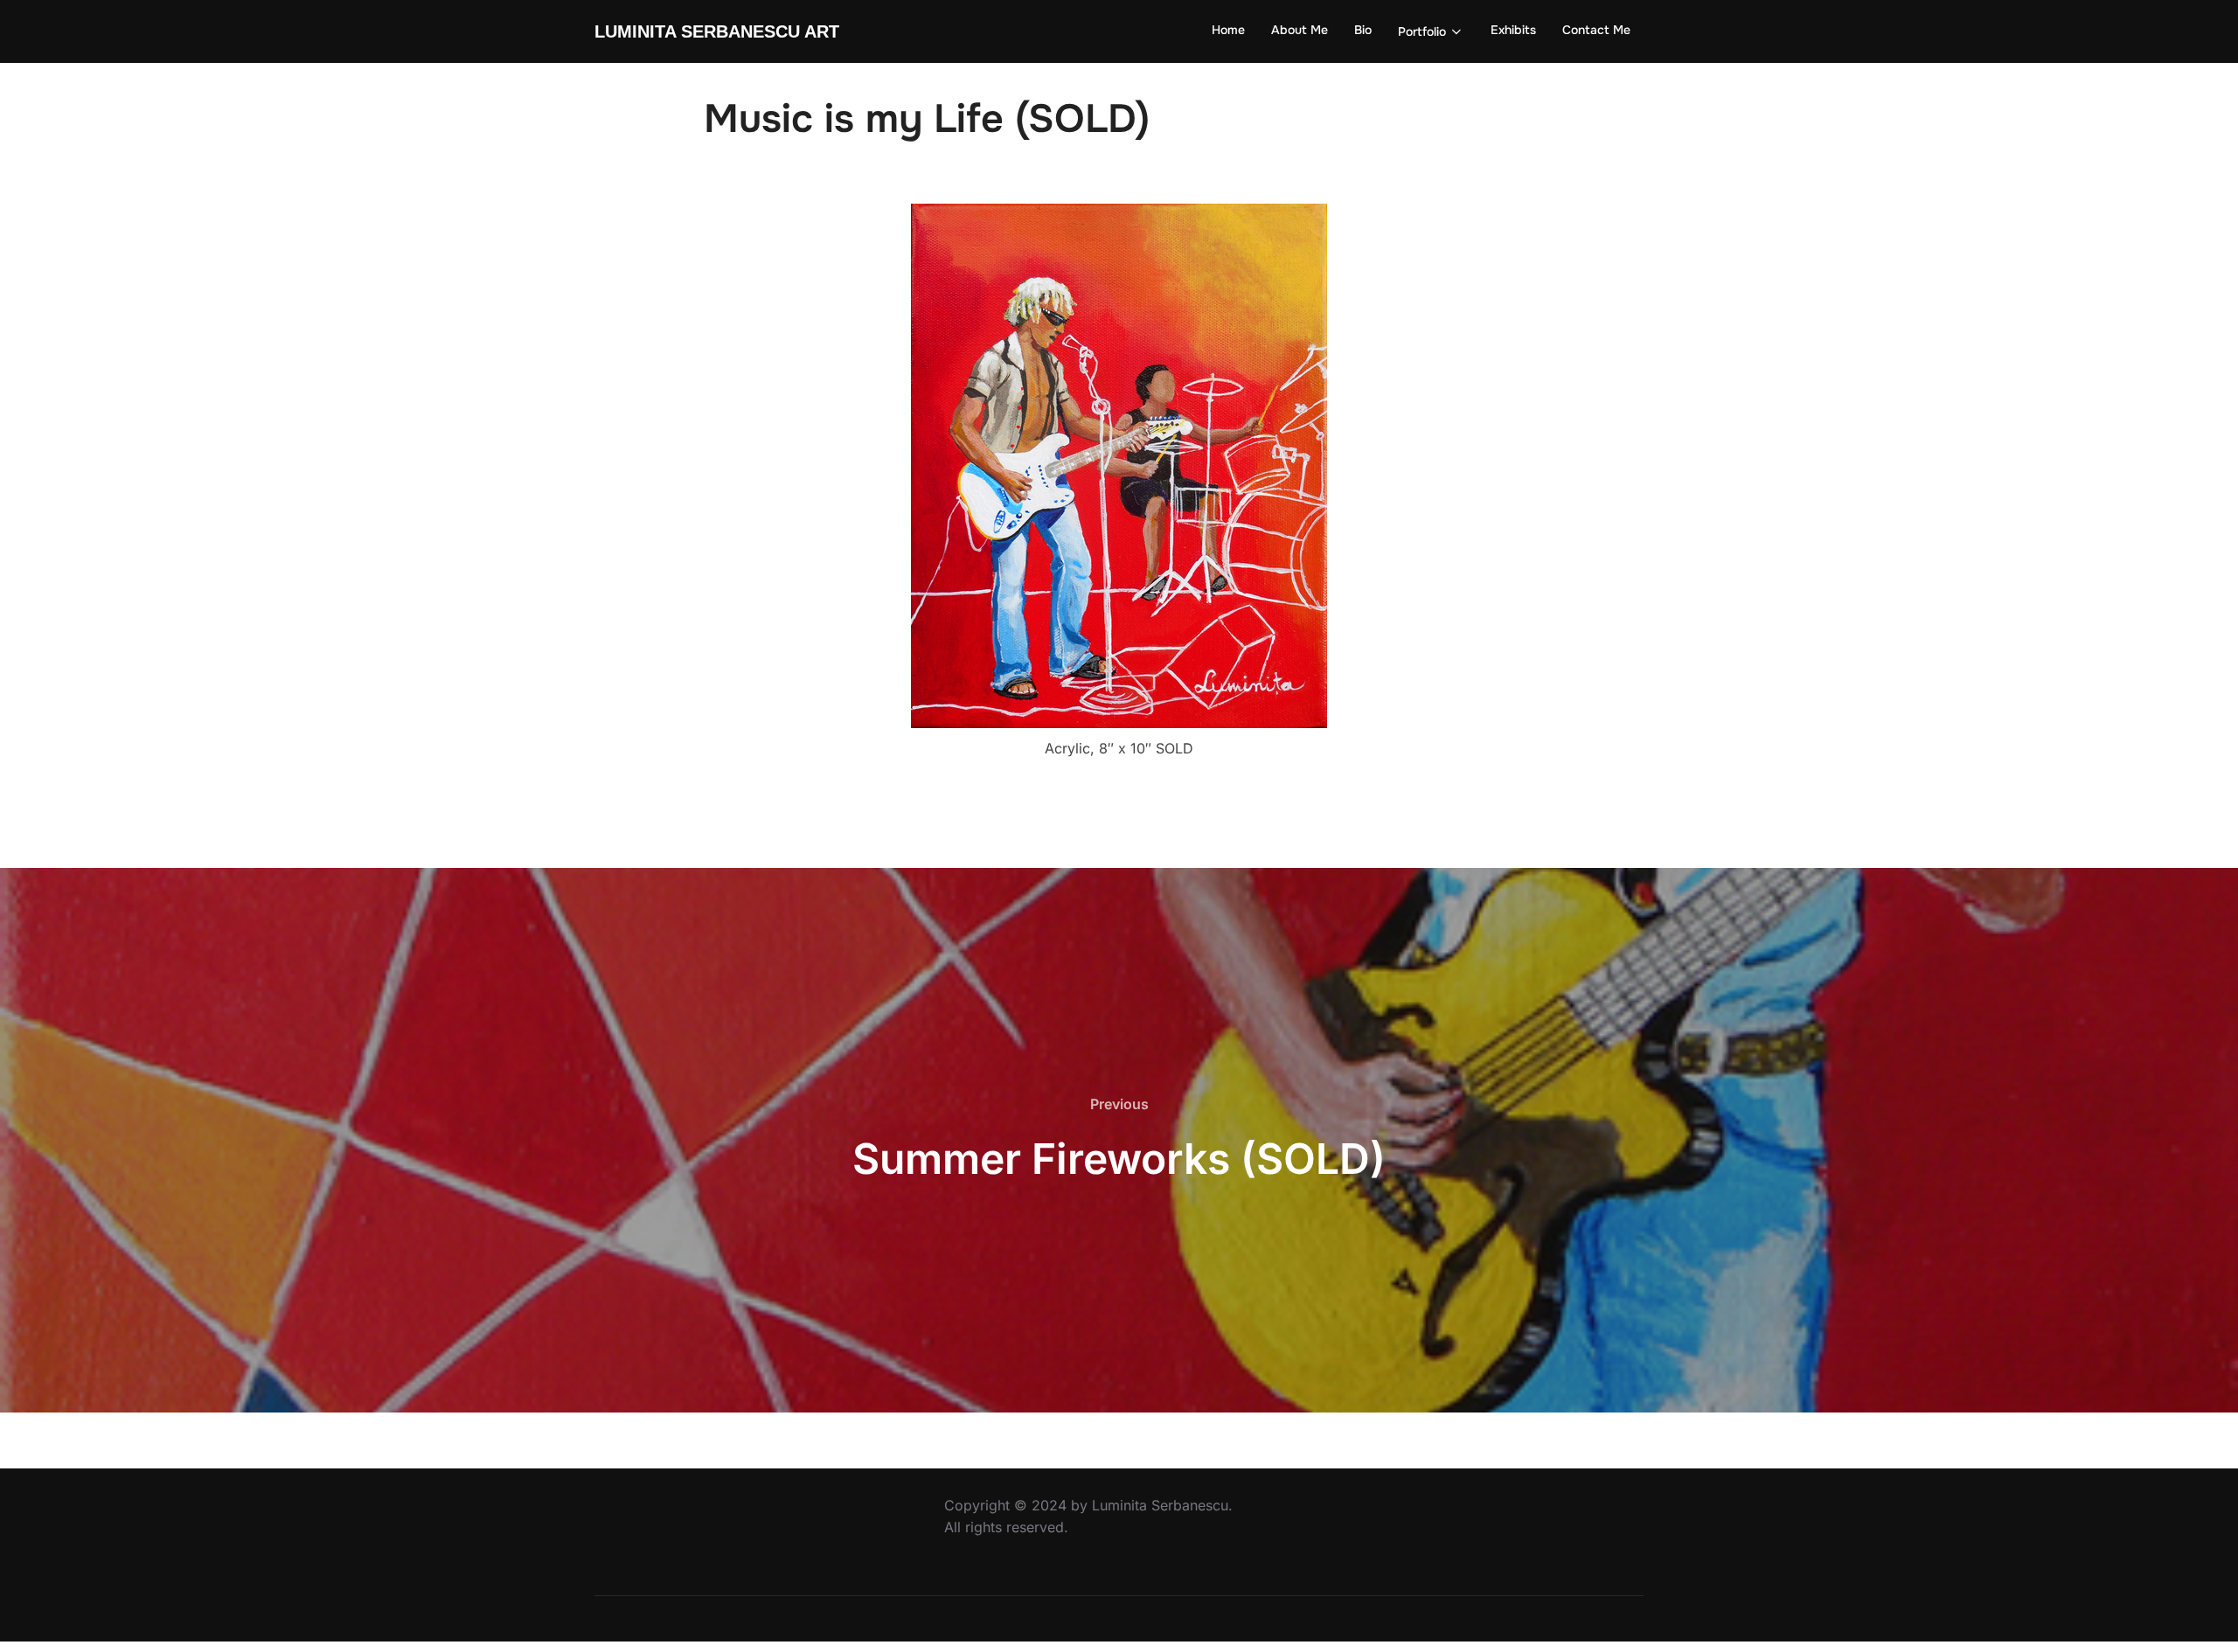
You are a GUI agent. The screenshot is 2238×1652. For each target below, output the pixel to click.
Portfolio (1422, 31)
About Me (1300, 30)
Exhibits (1513, 30)
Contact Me (1596, 30)
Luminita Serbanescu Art (717, 31)
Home (1228, 30)
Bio (1363, 30)
